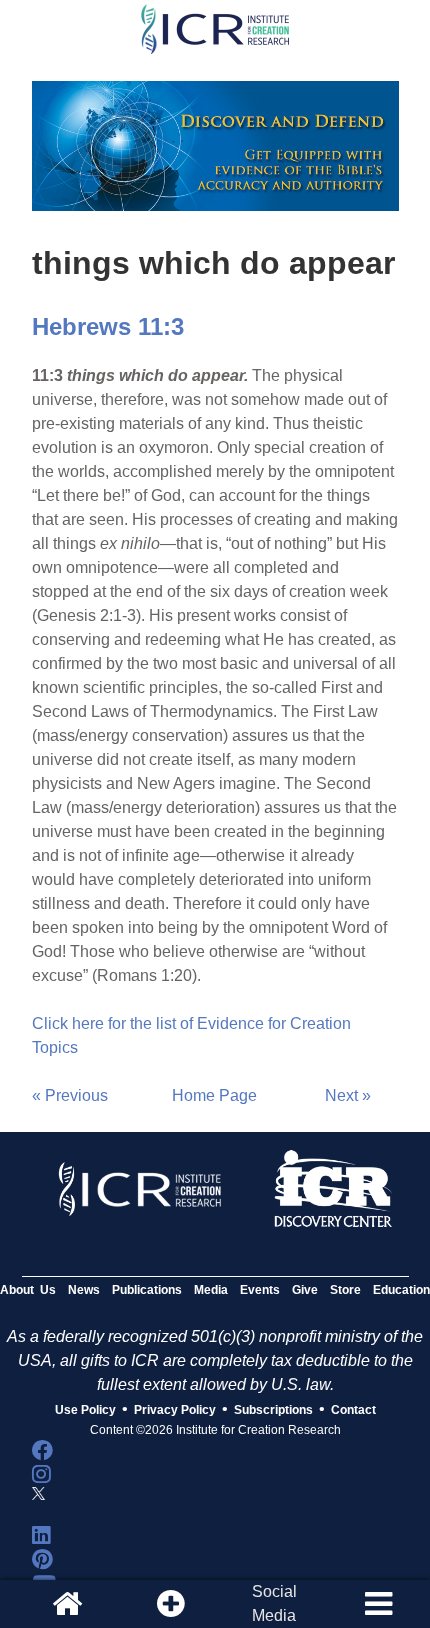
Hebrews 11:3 (108, 326)
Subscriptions (273, 1410)
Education (401, 1290)
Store (345, 1290)
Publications (147, 1290)
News (84, 1290)
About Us (28, 1290)
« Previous (70, 1095)
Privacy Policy (175, 1410)
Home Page (214, 1095)
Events (260, 1290)
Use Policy (85, 1410)
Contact (353, 1410)
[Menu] (378, 1604)
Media (211, 1290)
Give (305, 1290)
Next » (348, 1095)
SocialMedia (274, 1603)
